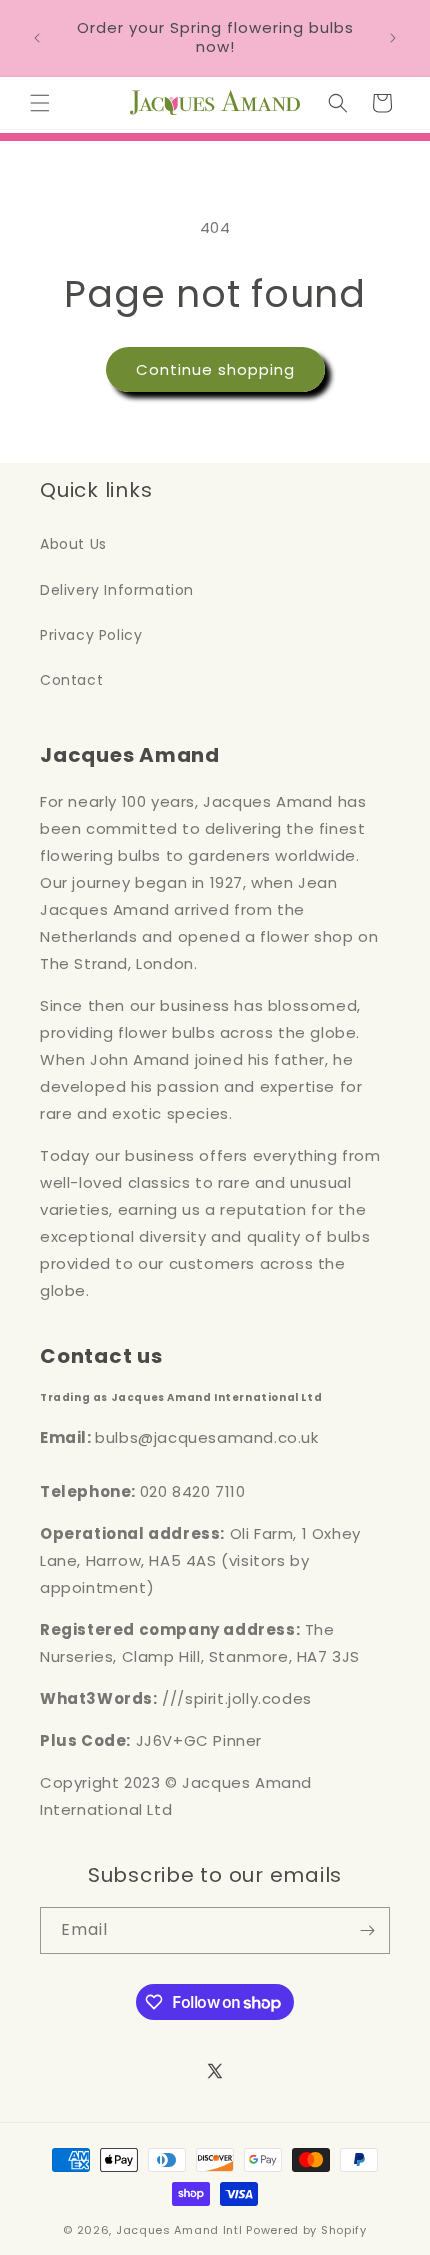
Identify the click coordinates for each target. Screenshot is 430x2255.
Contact (71, 680)
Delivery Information (117, 590)
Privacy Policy (91, 635)
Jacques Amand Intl (179, 2230)
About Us (73, 544)
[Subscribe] (367, 1930)
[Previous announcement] (37, 38)
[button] (40, 103)
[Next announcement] (393, 38)
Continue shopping (215, 369)
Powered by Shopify (306, 2230)
